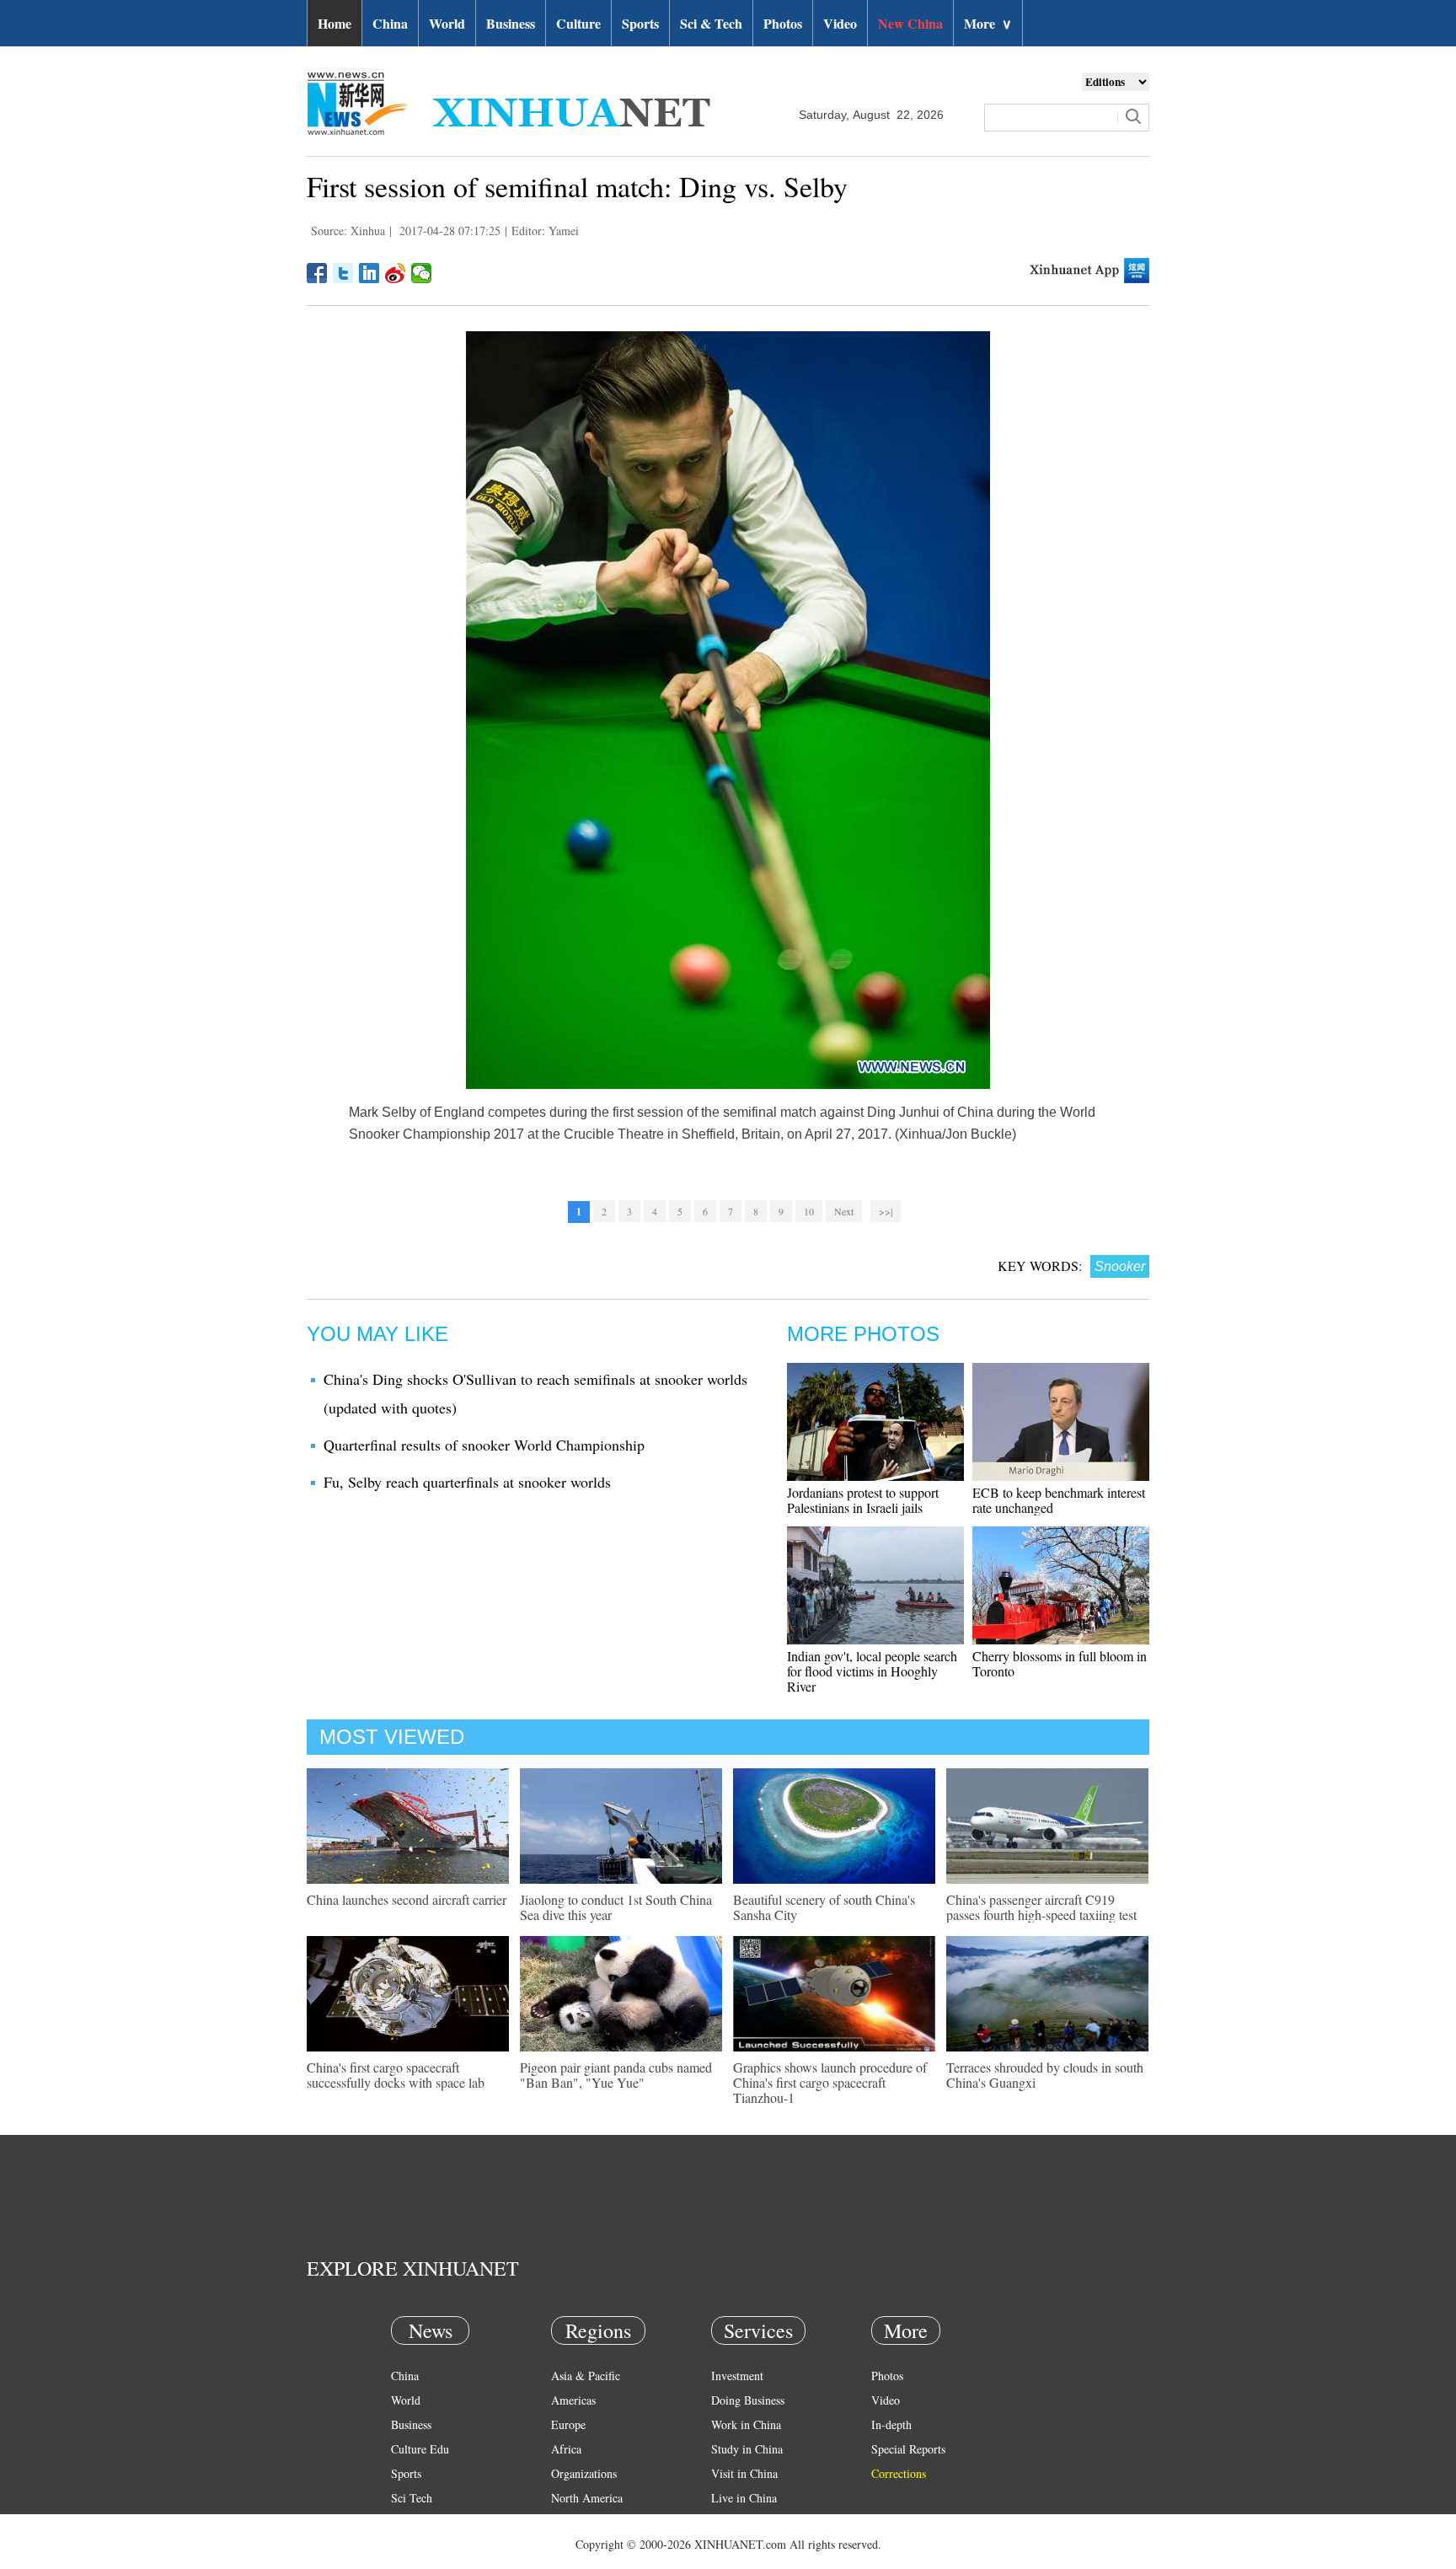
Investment (737, 2376)
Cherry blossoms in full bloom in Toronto (1060, 1663)
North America (587, 2498)
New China (910, 23)
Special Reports (908, 2449)
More (988, 23)
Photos (783, 23)
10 (809, 1211)
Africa (566, 2449)
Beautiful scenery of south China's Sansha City (824, 1907)
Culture (578, 23)
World (447, 23)
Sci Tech (412, 2498)
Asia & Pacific (586, 2376)
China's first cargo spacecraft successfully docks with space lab (396, 2075)
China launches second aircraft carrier (407, 1899)
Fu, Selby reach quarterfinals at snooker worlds (467, 1482)
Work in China (746, 2424)
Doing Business (748, 2400)
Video (840, 23)
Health (407, 2522)
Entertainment (425, 2547)
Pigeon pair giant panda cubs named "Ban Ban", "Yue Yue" (616, 2075)
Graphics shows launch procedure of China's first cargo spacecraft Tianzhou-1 (830, 2082)
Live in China (744, 2498)
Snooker (1120, 1266)
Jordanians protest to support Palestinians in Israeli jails (863, 1500)
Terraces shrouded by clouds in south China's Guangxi (1045, 2075)
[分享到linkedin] (369, 273)
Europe (568, 2424)
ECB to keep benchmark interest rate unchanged (1059, 1500)
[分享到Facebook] (317, 273)
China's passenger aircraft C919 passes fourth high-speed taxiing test (1041, 1907)
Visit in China (744, 2473)
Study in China (747, 2449)
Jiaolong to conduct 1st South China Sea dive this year (616, 1907)
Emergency (738, 2522)
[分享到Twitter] (343, 273)
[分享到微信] (422, 273)
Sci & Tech (711, 23)
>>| (886, 1211)
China (390, 23)
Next (844, 1211)
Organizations (584, 2473)
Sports (640, 23)
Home (335, 23)
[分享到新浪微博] (396, 273)
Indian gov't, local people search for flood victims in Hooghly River (872, 1671)
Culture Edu (420, 2449)
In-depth (891, 2424)
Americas (573, 2400)
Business (511, 23)
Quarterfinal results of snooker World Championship (484, 1445)
